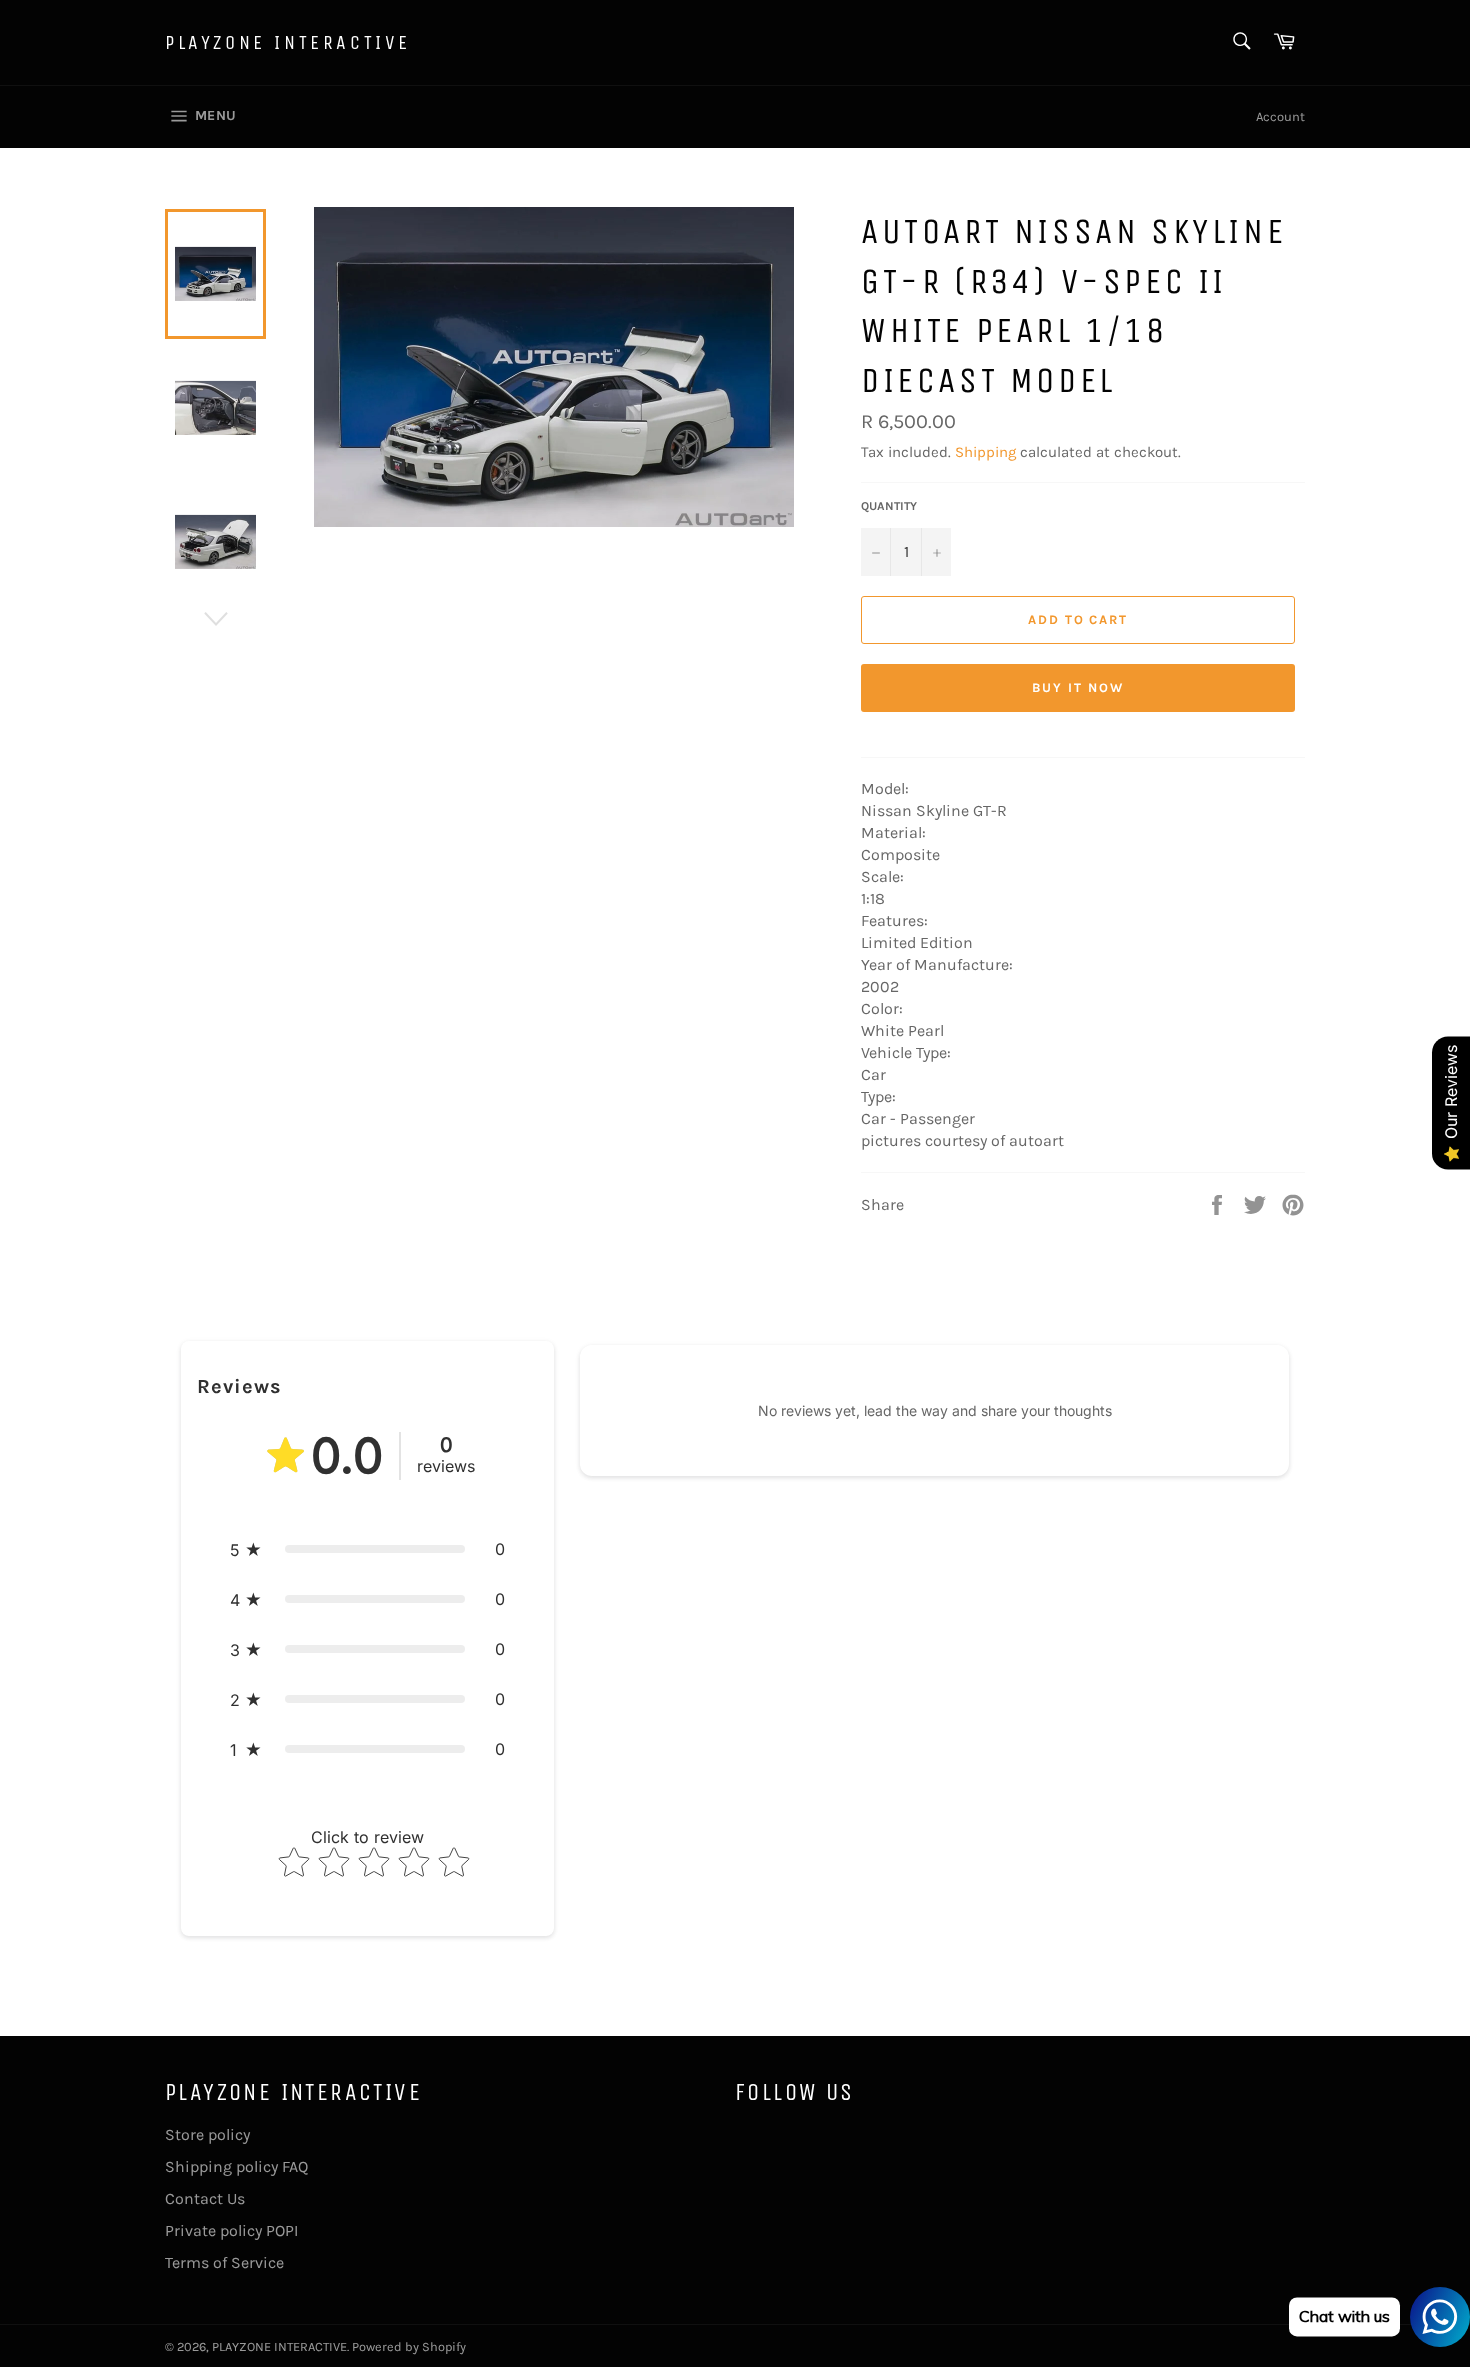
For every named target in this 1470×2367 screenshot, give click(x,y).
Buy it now (1078, 687)
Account (1280, 116)
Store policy (207, 2134)
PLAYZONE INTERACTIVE (288, 42)
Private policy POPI (231, 2230)
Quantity (889, 506)
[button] (367, 1549)
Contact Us (205, 2198)
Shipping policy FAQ (236, 2166)
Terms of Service (224, 2262)
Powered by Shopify (409, 2346)
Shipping (985, 452)
